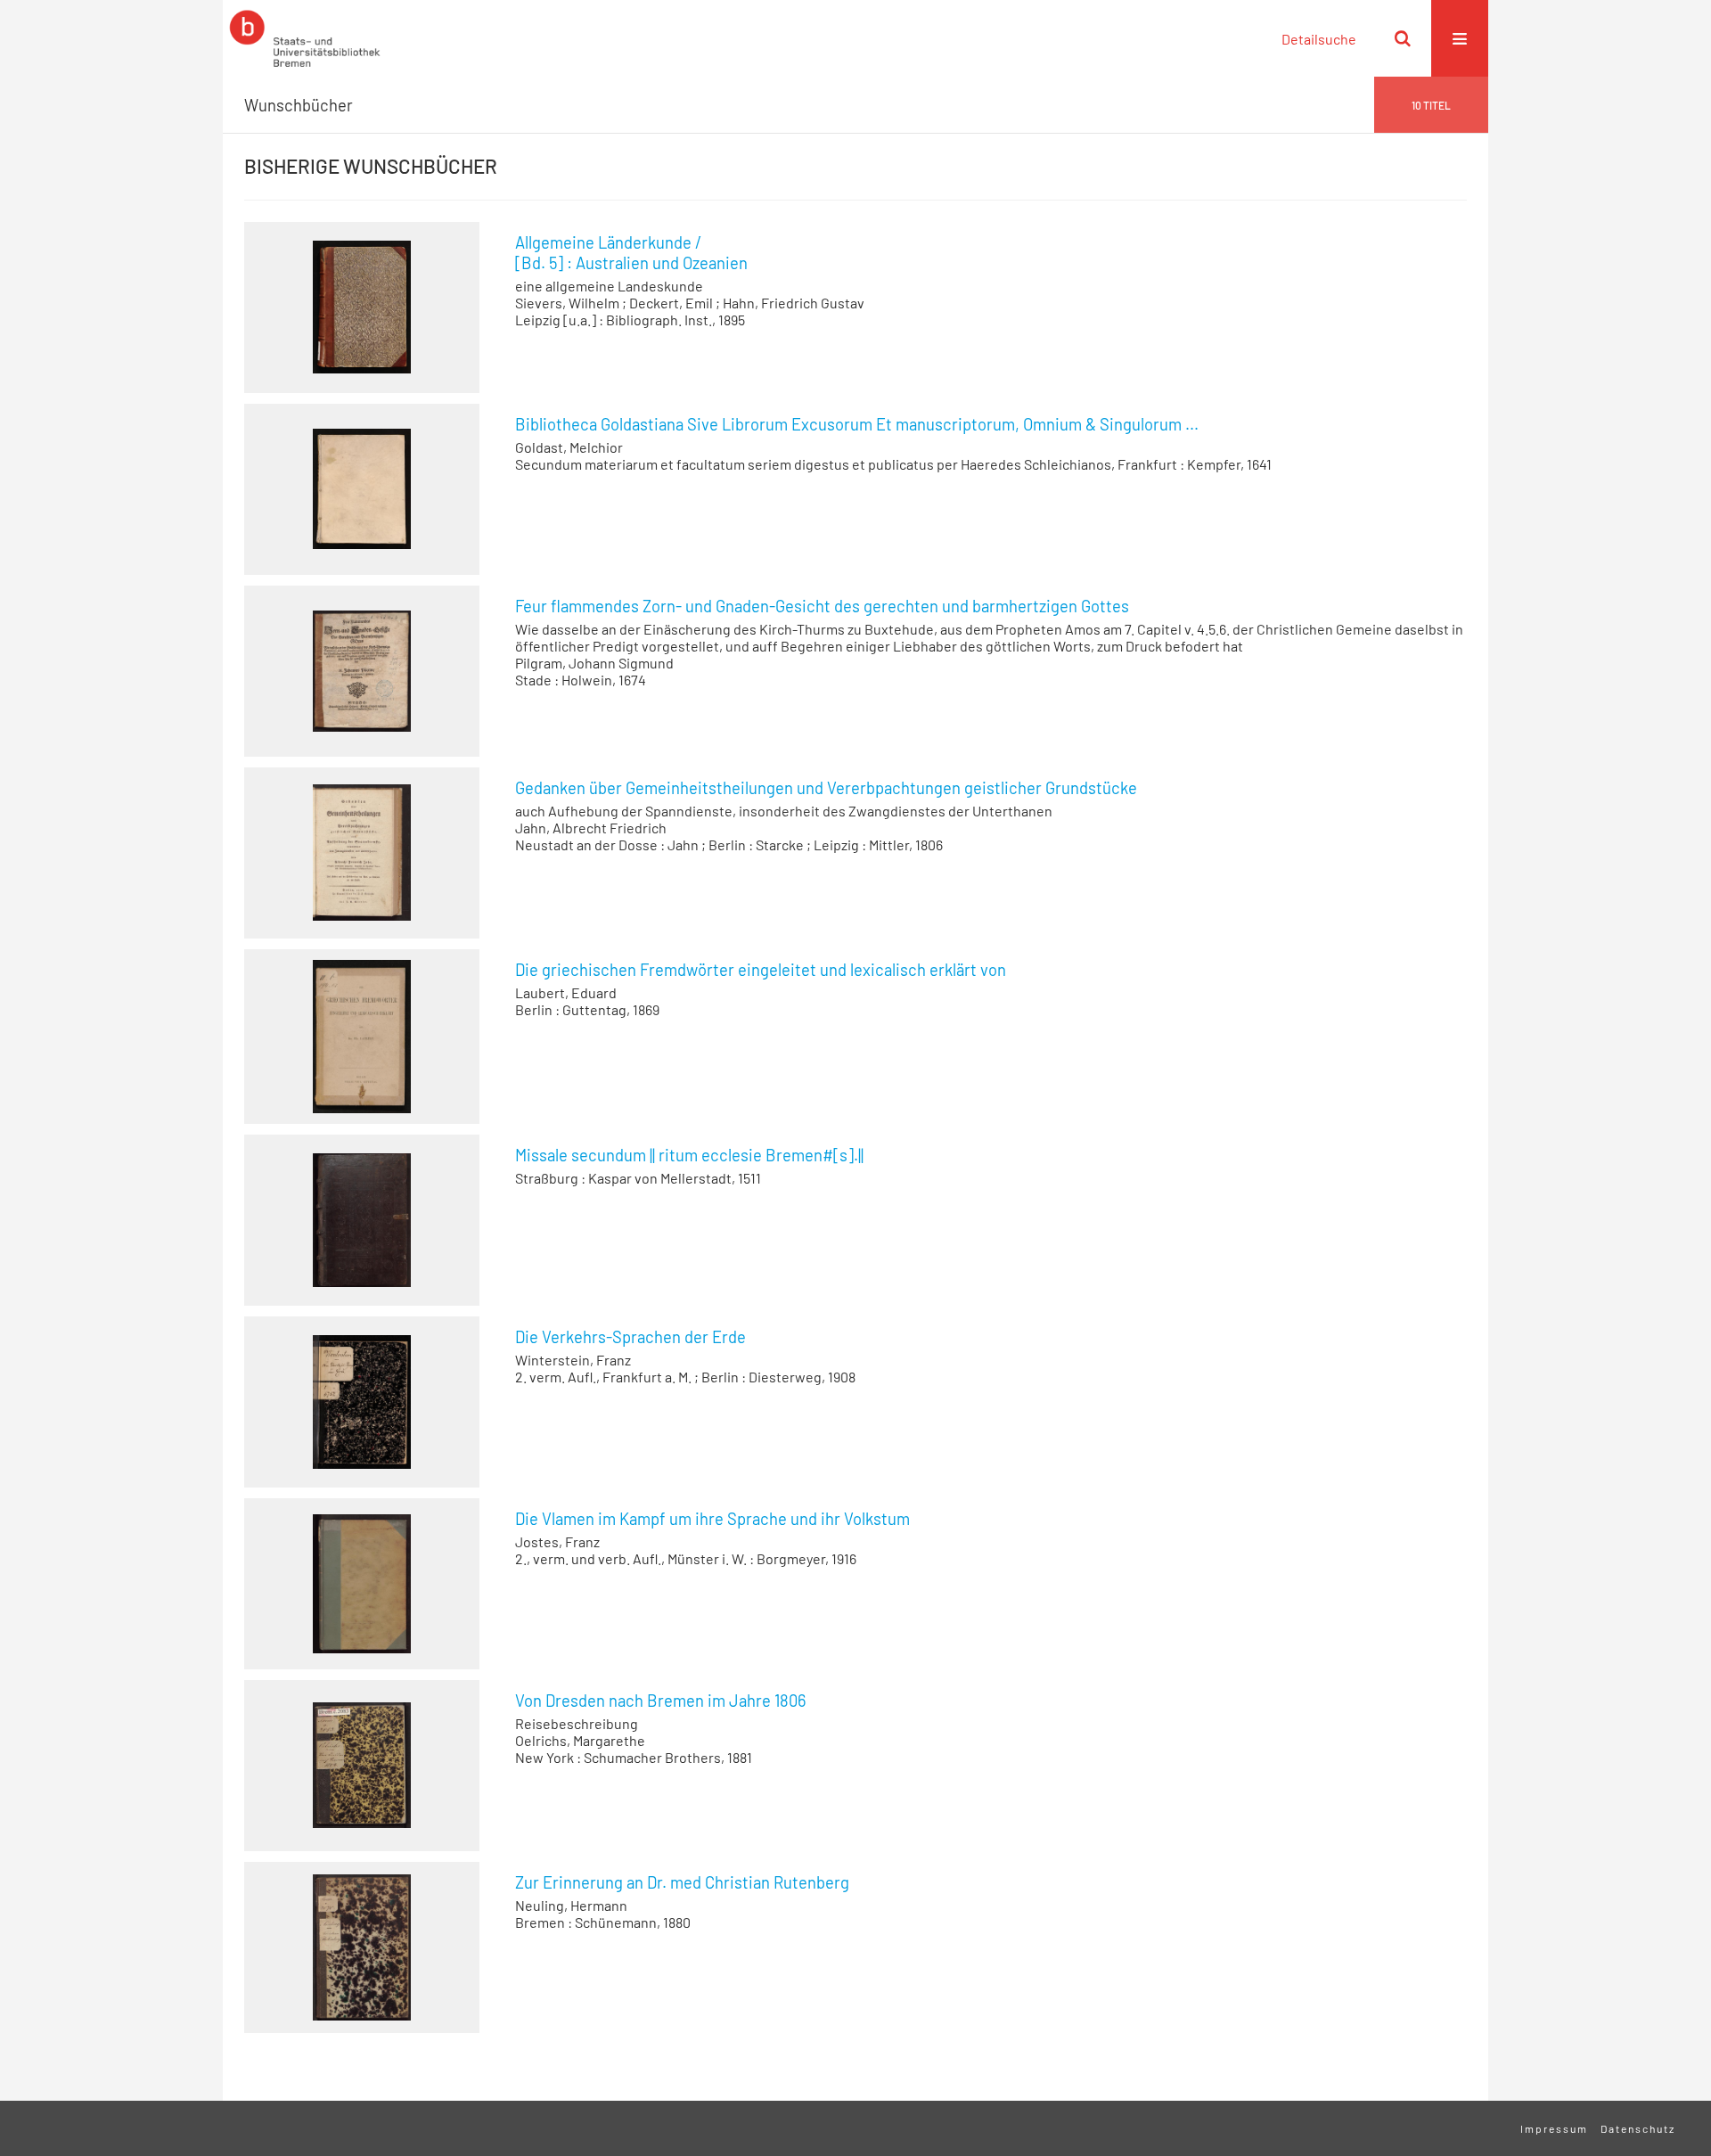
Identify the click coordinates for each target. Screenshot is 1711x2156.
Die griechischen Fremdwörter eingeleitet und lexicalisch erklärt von (761, 970)
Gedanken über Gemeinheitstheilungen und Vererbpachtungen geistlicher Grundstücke (826, 788)
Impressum (1554, 2128)
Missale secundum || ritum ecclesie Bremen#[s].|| (689, 1155)
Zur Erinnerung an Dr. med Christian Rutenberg (682, 1882)
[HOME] (305, 38)
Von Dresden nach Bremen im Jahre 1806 (660, 1701)
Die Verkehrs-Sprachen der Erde (630, 1337)
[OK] (1403, 38)
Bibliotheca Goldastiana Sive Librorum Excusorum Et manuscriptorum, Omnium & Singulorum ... (857, 424)
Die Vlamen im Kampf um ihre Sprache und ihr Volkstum (712, 1519)
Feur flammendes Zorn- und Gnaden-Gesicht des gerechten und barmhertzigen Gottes (822, 606)
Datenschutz (1638, 2128)
